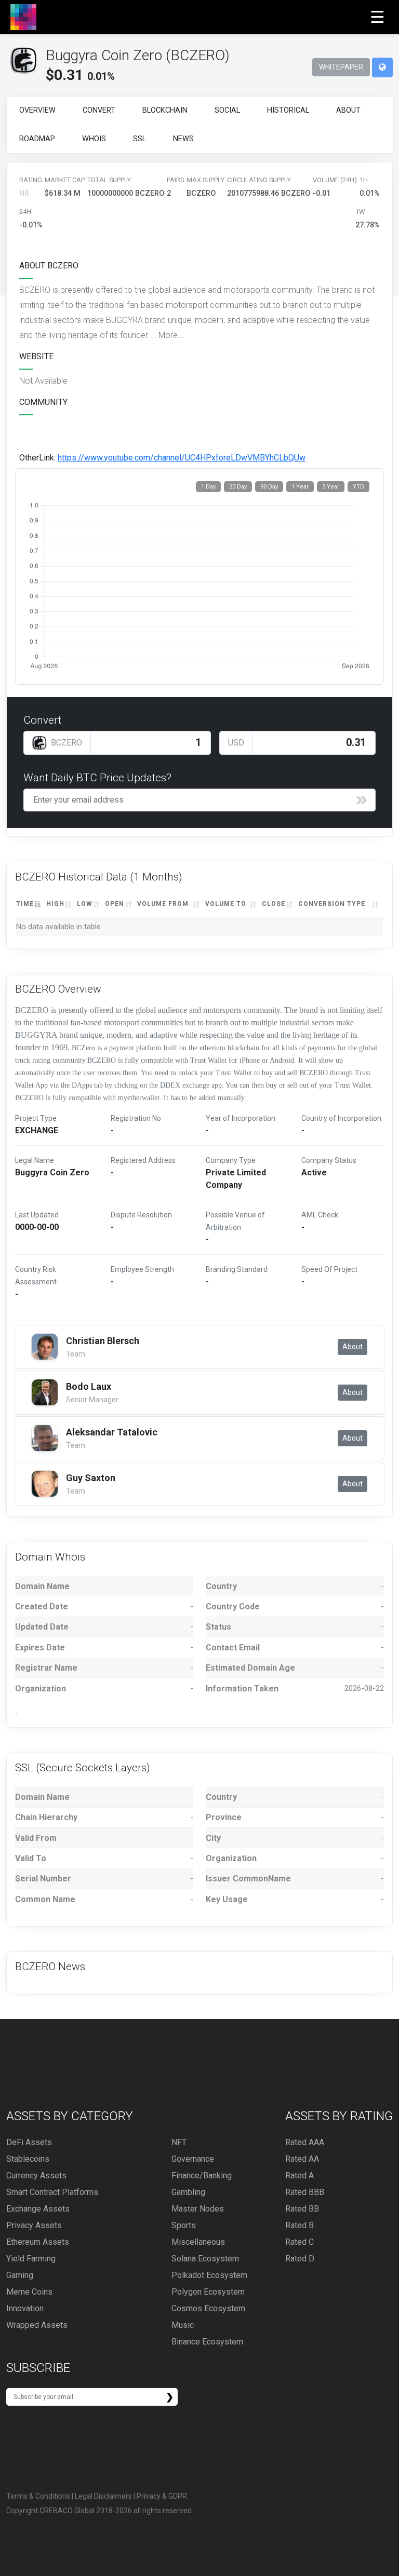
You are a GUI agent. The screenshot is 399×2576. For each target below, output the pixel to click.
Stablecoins (28, 2159)
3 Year (331, 487)
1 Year (300, 487)
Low (85, 904)
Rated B (300, 2225)
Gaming (20, 2275)
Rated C (300, 2242)
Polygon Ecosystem (208, 2292)
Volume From (163, 904)
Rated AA (302, 2159)
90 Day (269, 487)
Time (25, 904)
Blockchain (165, 110)
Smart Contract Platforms (52, 2192)
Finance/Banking (202, 2175)
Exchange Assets (38, 2209)
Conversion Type (332, 904)
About (348, 110)
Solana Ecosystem (205, 2259)
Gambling (188, 2192)
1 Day (208, 487)
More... (171, 335)
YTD (358, 487)
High (55, 904)
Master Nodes (198, 2209)
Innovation (25, 2308)
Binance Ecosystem (207, 2342)
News (183, 139)
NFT (179, 2142)
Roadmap (37, 139)
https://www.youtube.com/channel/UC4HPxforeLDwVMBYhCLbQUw (182, 458)
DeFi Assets (29, 2142)
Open (115, 904)
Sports (184, 2225)
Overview (37, 110)
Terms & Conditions (38, 2496)
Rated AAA (305, 2142)
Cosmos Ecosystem (208, 2308)
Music (183, 2325)
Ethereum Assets (38, 2242)
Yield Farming (31, 2259)
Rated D (300, 2259)
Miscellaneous (198, 2242)
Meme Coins (29, 2292)
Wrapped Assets (37, 2325)
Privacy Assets (34, 2225)
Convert (99, 110)
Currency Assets (36, 2175)
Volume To (226, 904)
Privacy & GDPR (162, 2496)
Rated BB (302, 2209)
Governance (193, 2159)
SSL (139, 139)
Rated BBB (305, 2192)
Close (274, 904)
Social (227, 110)
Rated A (300, 2175)
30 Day (238, 487)
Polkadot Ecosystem (209, 2275)
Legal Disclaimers (103, 2496)
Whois (94, 139)
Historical (288, 110)
